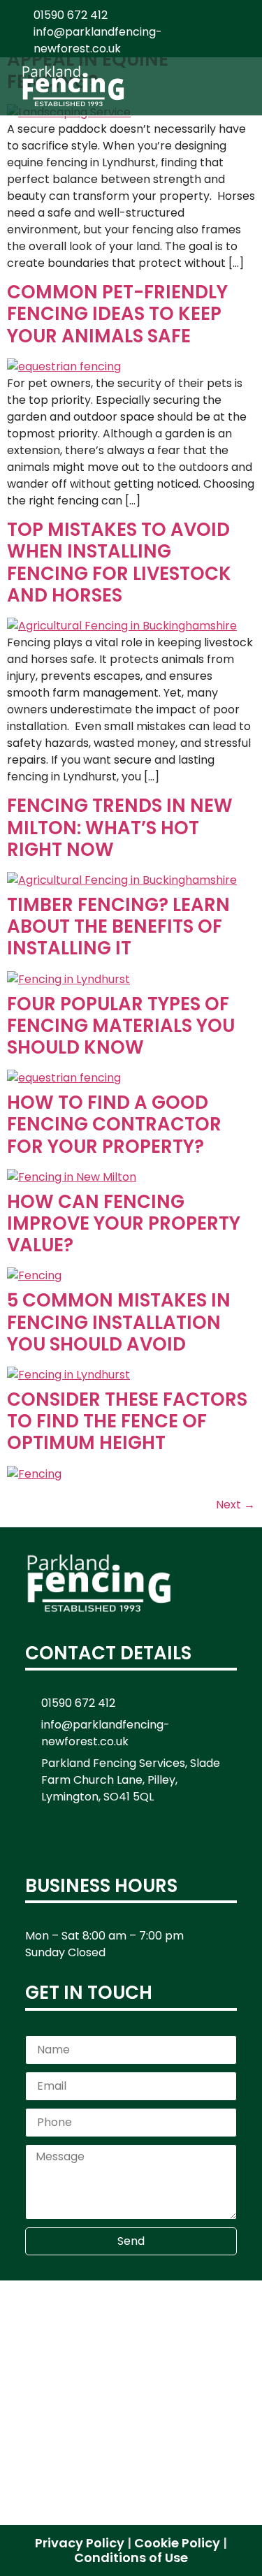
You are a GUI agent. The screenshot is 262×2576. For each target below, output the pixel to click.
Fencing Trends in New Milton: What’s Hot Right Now (120, 827)
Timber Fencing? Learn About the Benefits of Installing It (118, 926)
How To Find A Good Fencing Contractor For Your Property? (114, 1124)
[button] (238, 86)
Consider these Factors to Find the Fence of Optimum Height (127, 1421)
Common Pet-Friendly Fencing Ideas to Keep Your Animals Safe (117, 314)
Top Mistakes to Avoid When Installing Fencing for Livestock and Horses (119, 562)
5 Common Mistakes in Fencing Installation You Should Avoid (119, 1322)
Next (235, 1505)
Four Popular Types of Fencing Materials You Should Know (121, 1026)
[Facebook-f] (43, 1837)
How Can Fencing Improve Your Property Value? (124, 1223)
